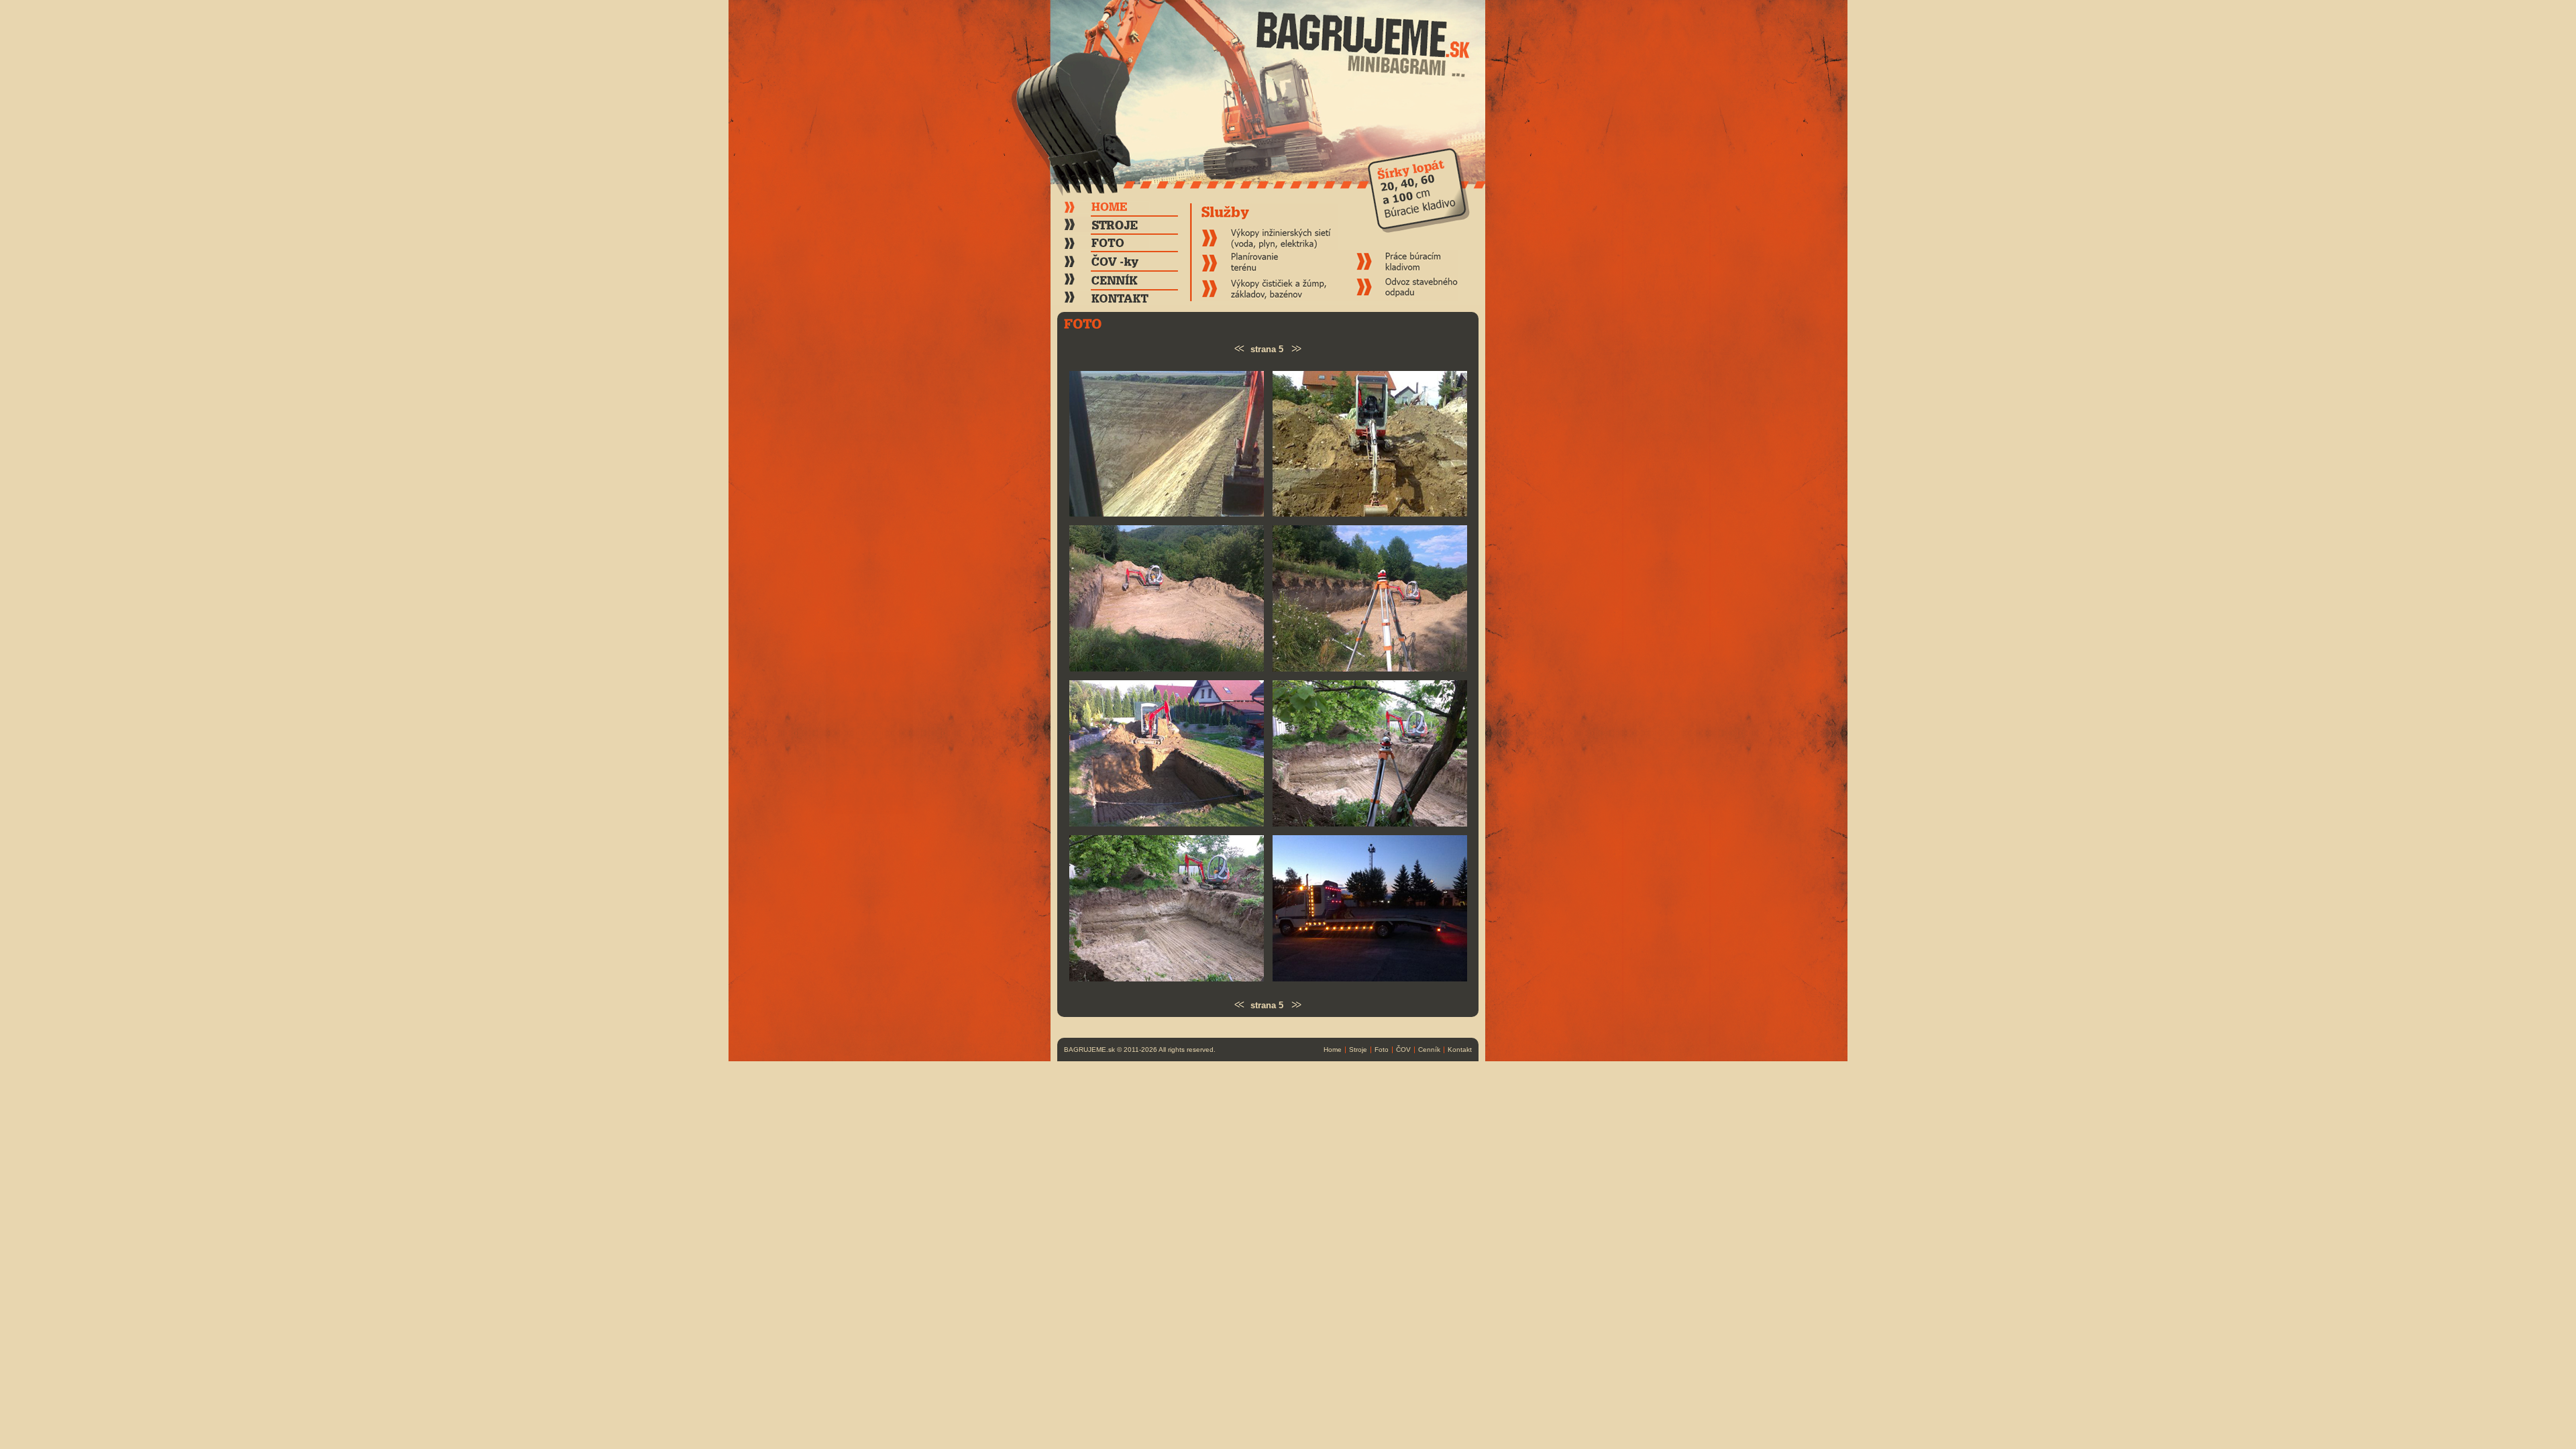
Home (1333, 1050)
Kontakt (1460, 1050)
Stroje (1358, 1050)
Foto (1382, 1050)
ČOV (1403, 1050)
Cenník (1429, 1050)
